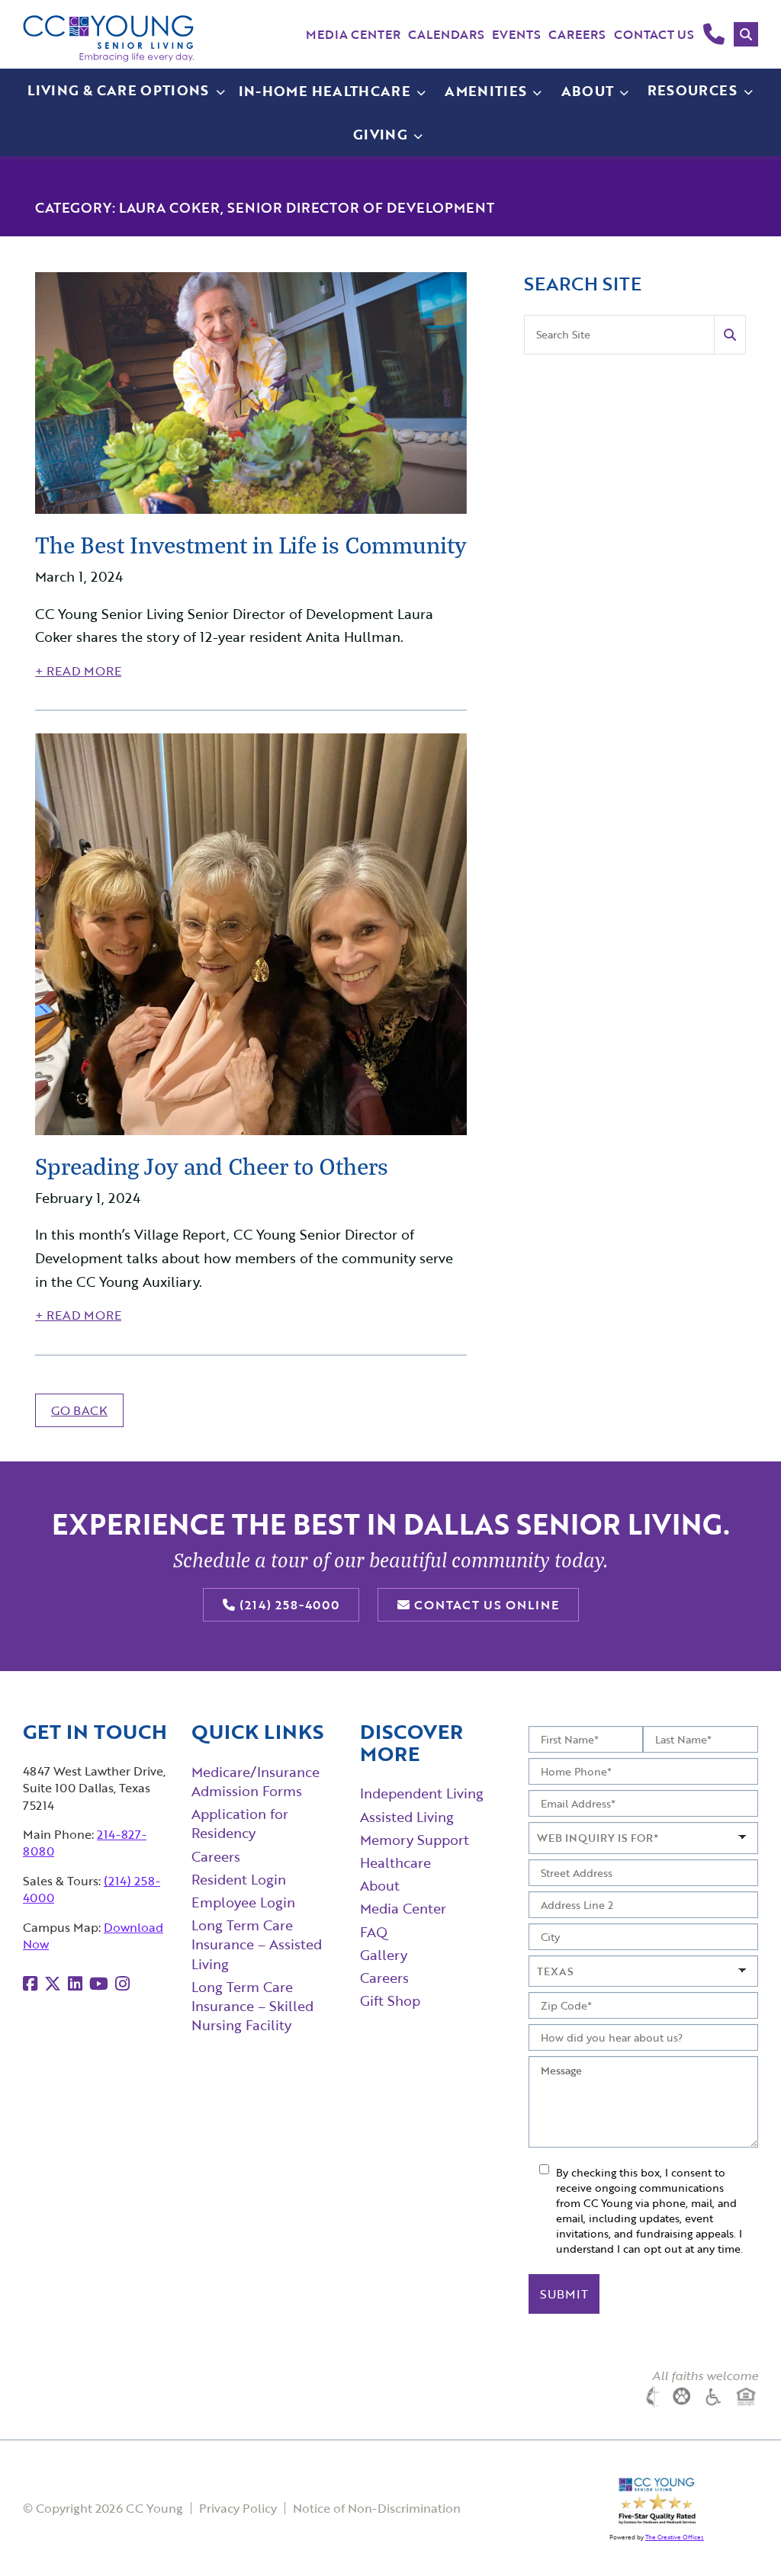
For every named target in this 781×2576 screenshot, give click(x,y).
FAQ (374, 1932)
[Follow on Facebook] (30, 1983)
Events (516, 34)
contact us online (485, 1605)
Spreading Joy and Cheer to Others (212, 1166)
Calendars (446, 34)
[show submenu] (421, 91)
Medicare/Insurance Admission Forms (256, 1781)
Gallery (384, 1955)
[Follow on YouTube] (99, 1983)
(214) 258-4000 (288, 1605)
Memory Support (415, 1840)
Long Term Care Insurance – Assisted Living (257, 1944)
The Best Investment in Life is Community (251, 544)
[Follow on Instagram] (122, 1983)
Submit (564, 2294)
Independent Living (422, 1793)
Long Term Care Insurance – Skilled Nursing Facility (252, 2006)
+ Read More (78, 671)
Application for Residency (240, 1823)
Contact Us (654, 34)
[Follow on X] (53, 1983)
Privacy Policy (238, 2508)
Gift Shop (390, 2000)
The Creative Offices (675, 2537)
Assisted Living (407, 1817)
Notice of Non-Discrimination (377, 2508)
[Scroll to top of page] (739, 2535)
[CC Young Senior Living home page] (109, 38)
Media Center (353, 34)
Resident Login (239, 1879)
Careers (577, 34)
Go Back (79, 1410)
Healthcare (395, 1862)
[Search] (746, 34)
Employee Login (243, 1902)
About (380, 1885)
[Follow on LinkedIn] (75, 1983)
